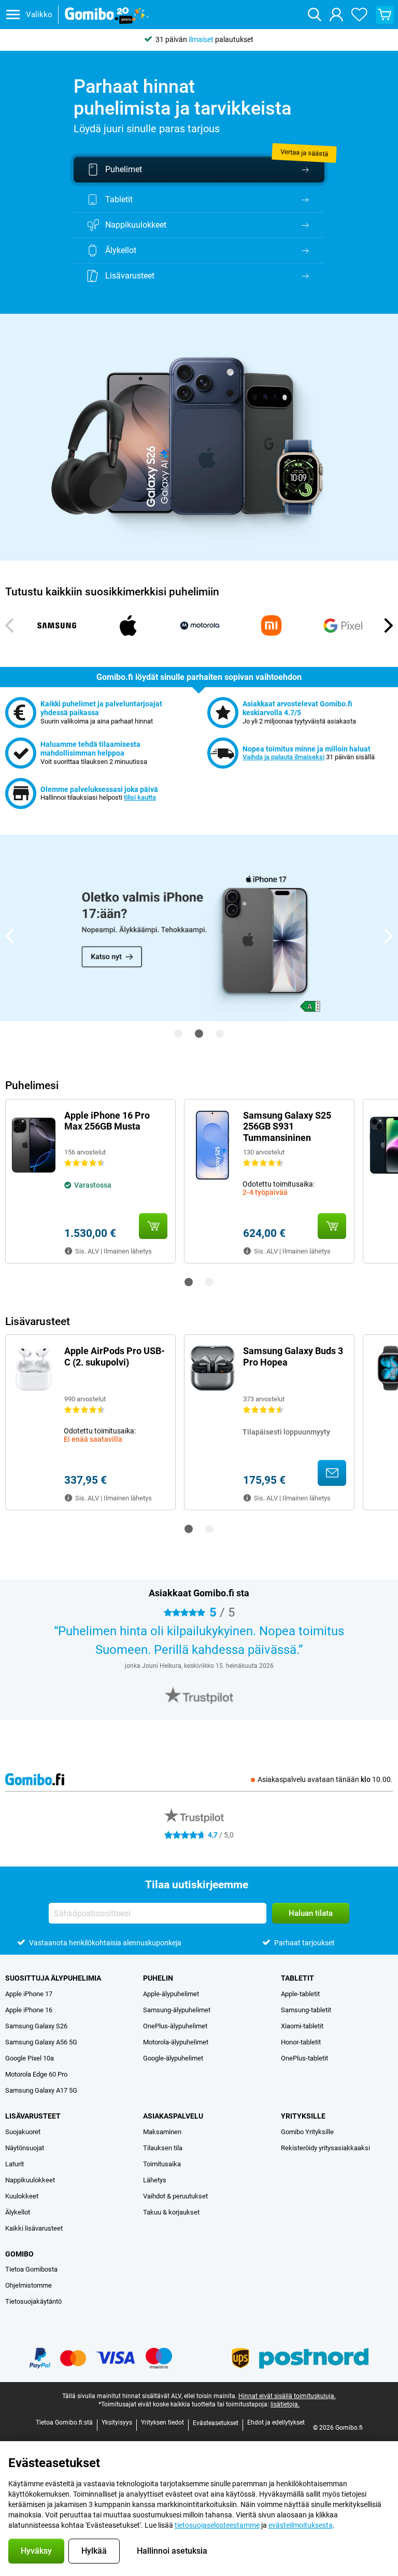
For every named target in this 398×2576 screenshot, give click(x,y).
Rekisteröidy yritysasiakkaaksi (325, 2148)
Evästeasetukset (216, 2423)
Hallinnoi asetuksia (172, 2551)
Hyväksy (36, 2551)
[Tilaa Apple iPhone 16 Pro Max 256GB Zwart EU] (153, 1226)
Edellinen (10, 625)
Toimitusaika (162, 2164)
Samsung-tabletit (306, 2010)
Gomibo (19, 2254)
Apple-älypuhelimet (171, 1994)
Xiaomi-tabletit (302, 2026)
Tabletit (297, 1978)
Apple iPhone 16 (29, 2010)
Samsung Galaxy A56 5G (41, 2042)
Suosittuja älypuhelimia (53, 1978)
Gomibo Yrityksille (307, 2132)
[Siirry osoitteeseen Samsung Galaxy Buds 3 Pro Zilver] (332, 1473)
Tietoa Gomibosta (31, 2269)
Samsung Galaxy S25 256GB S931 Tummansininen (287, 1126)
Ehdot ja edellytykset (276, 2422)
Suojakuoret (23, 2132)
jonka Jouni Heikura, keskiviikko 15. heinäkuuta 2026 (199, 1666)
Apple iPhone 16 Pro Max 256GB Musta (107, 1121)
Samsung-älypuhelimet (177, 2010)
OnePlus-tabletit (304, 2058)
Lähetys (155, 2180)
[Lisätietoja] (68, 1251)
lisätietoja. (285, 2404)
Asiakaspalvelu (173, 2116)
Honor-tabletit (301, 2042)
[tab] (199, 1695)
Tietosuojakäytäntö (33, 2301)
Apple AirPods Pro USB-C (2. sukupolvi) (115, 1356)
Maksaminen (162, 2132)
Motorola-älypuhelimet (176, 2042)
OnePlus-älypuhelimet (175, 2026)
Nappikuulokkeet (30, 2180)
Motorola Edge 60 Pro (36, 2074)
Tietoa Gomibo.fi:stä (64, 2422)
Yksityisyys (117, 2422)
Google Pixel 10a (30, 2058)
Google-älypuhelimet (173, 2058)
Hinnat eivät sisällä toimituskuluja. (287, 2396)
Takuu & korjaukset (171, 2212)
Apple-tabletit (300, 1994)
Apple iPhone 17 (29, 1994)
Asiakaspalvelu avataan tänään (325, 1779)
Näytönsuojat (25, 2148)
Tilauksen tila (163, 2148)
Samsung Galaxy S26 (36, 2026)
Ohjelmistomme (29, 2285)
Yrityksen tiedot (162, 2422)
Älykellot (18, 2212)
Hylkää (94, 2551)
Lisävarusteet (33, 2116)
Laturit (15, 2164)
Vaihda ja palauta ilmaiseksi (283, 757)
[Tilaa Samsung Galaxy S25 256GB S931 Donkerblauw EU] (332, 1226)
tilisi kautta (140, 797)
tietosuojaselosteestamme (217, 2525)
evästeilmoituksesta (301, 2525)
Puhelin (158, 1978)
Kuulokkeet (22, 2196)
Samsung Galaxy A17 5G (41, 2090)
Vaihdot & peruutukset (175, 2196)
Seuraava (388, 625)
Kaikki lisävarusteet (34, 2228)
